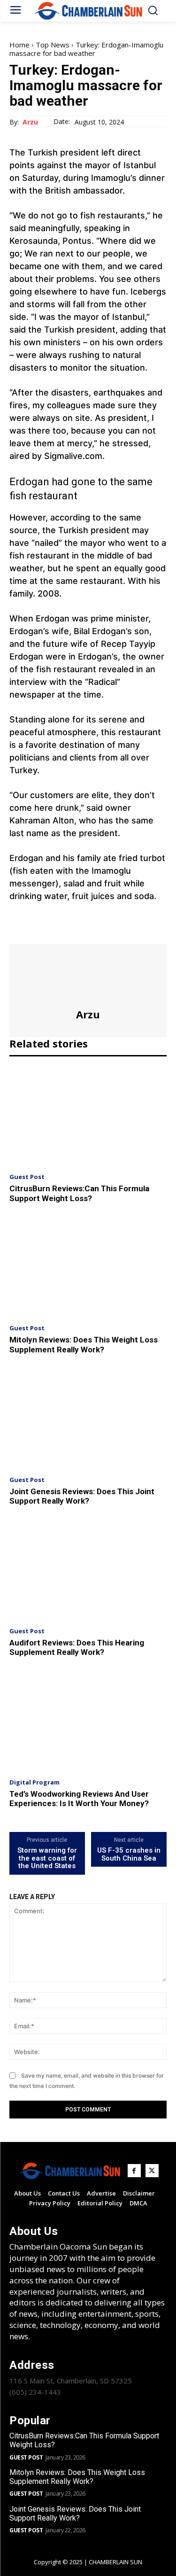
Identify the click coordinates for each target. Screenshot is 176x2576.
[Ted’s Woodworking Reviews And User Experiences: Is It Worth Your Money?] (88, 1722)
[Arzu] (88, 976)
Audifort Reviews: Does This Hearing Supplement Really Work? (77, 1647)
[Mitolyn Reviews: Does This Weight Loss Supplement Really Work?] (88, 1267)
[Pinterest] (62, 931)
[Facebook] (19, 931)
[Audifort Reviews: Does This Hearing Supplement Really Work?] (88, 1570)
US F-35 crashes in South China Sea (129, 1854)
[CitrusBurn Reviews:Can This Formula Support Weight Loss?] (88, 1116)
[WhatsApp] (84, 931)
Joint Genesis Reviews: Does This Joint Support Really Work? (82, 1496)
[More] (106, 931)
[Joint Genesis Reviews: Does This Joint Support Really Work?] (88, 1419)
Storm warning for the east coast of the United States (47, 1858)
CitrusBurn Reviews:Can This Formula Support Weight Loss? (79, 1193)
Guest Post (27, 1177)
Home (19, 45)
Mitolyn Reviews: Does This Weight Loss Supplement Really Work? (84, 1344)
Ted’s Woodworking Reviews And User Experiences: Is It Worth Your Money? (79, 1799)
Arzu (30, 122)
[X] (40, 931)
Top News (53, 45)
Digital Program (34, 1782)
